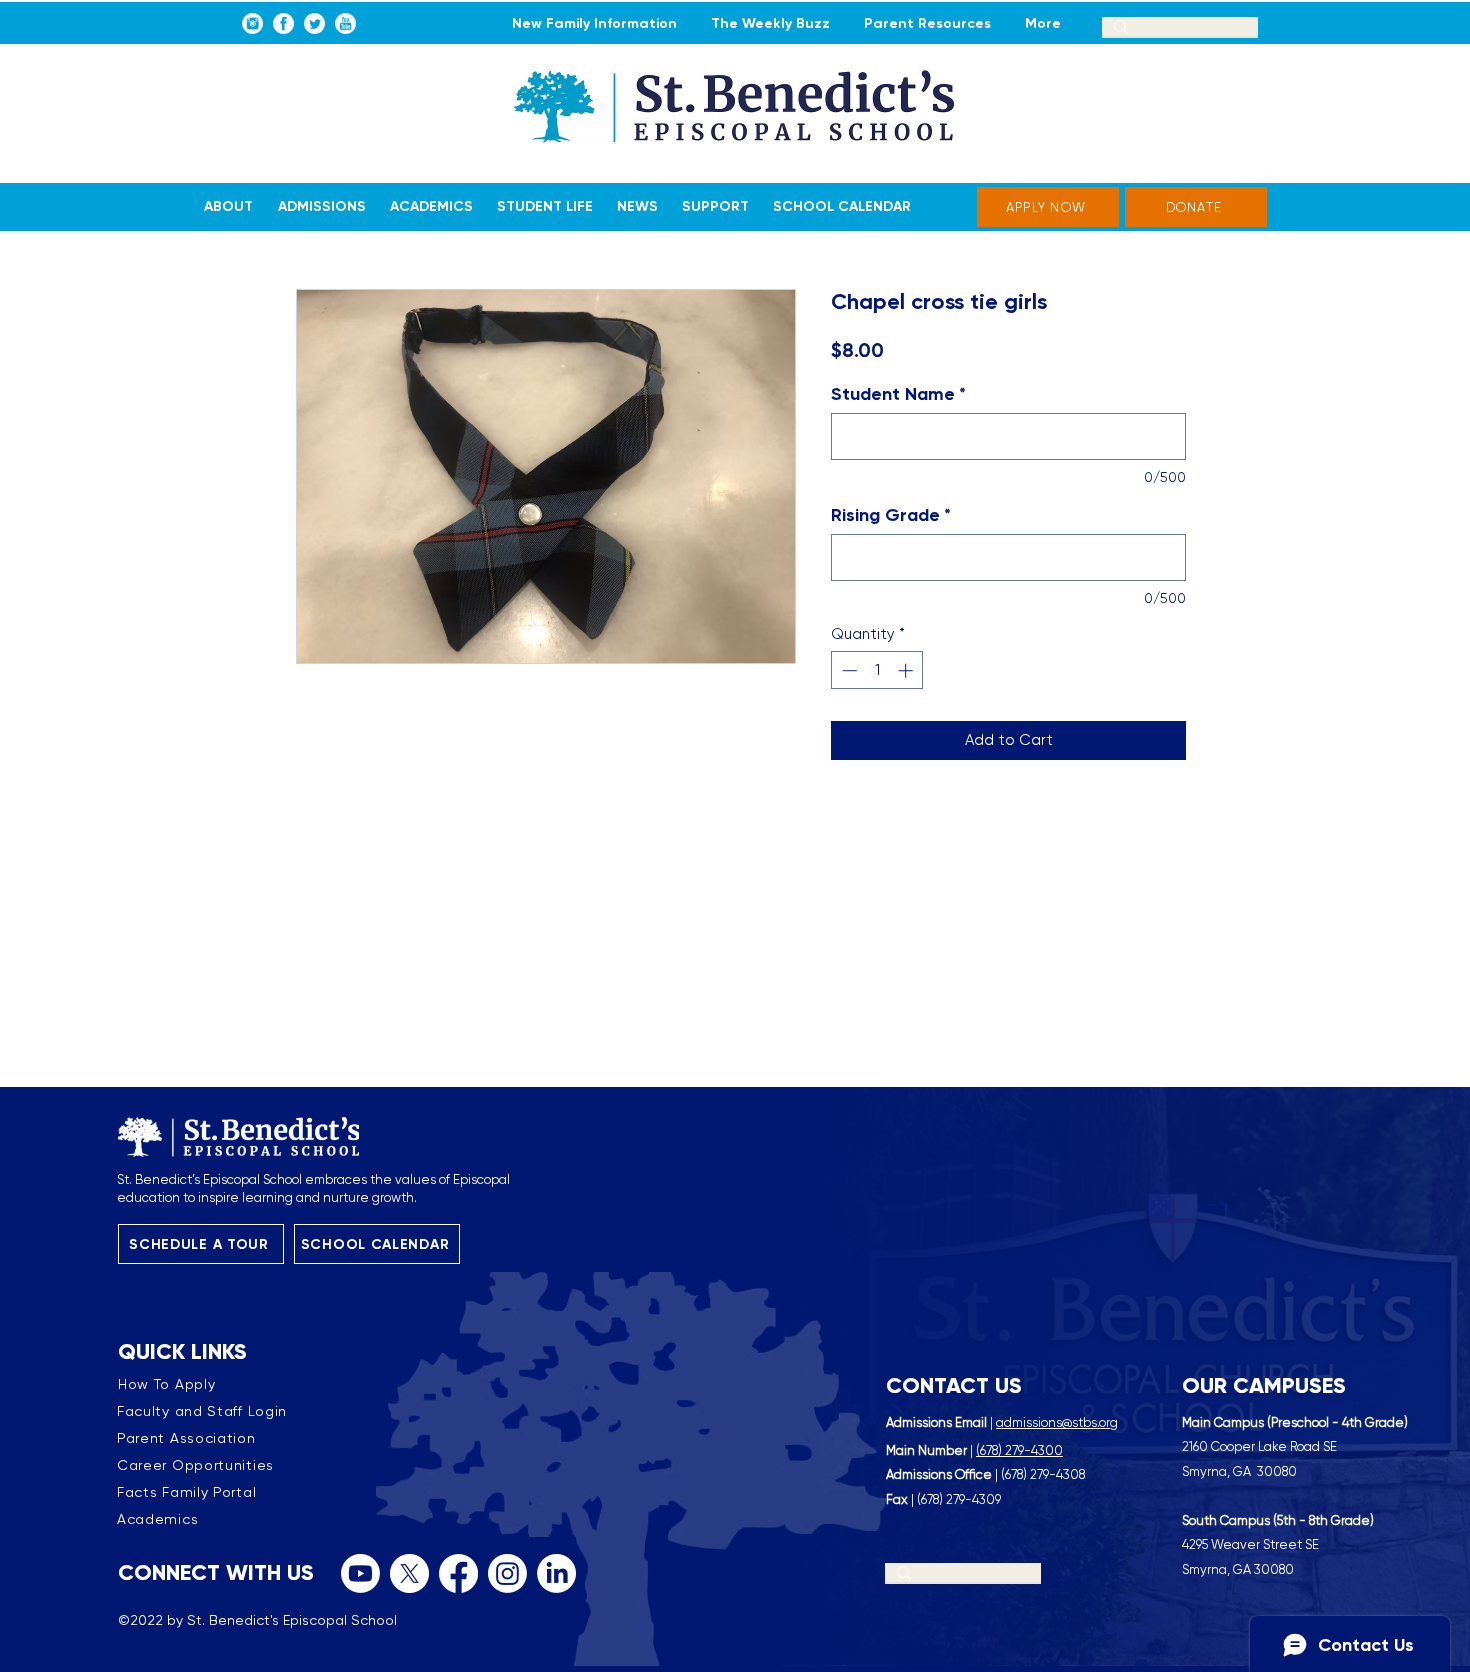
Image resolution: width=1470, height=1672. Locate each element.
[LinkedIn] (556, 1573)
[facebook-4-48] (283, 23)
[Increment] (907, 670)
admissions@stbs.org (1057, 1422)
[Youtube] (360, 1573)
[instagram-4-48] (252, 23)
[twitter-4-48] (314, 23)
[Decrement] (847, 670)
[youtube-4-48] (345, 23)
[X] (409, 1573)
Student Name (898, 394)
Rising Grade (891, 515)
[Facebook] (458, 1573)
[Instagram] (507, 1573)
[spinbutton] (877, 670)
